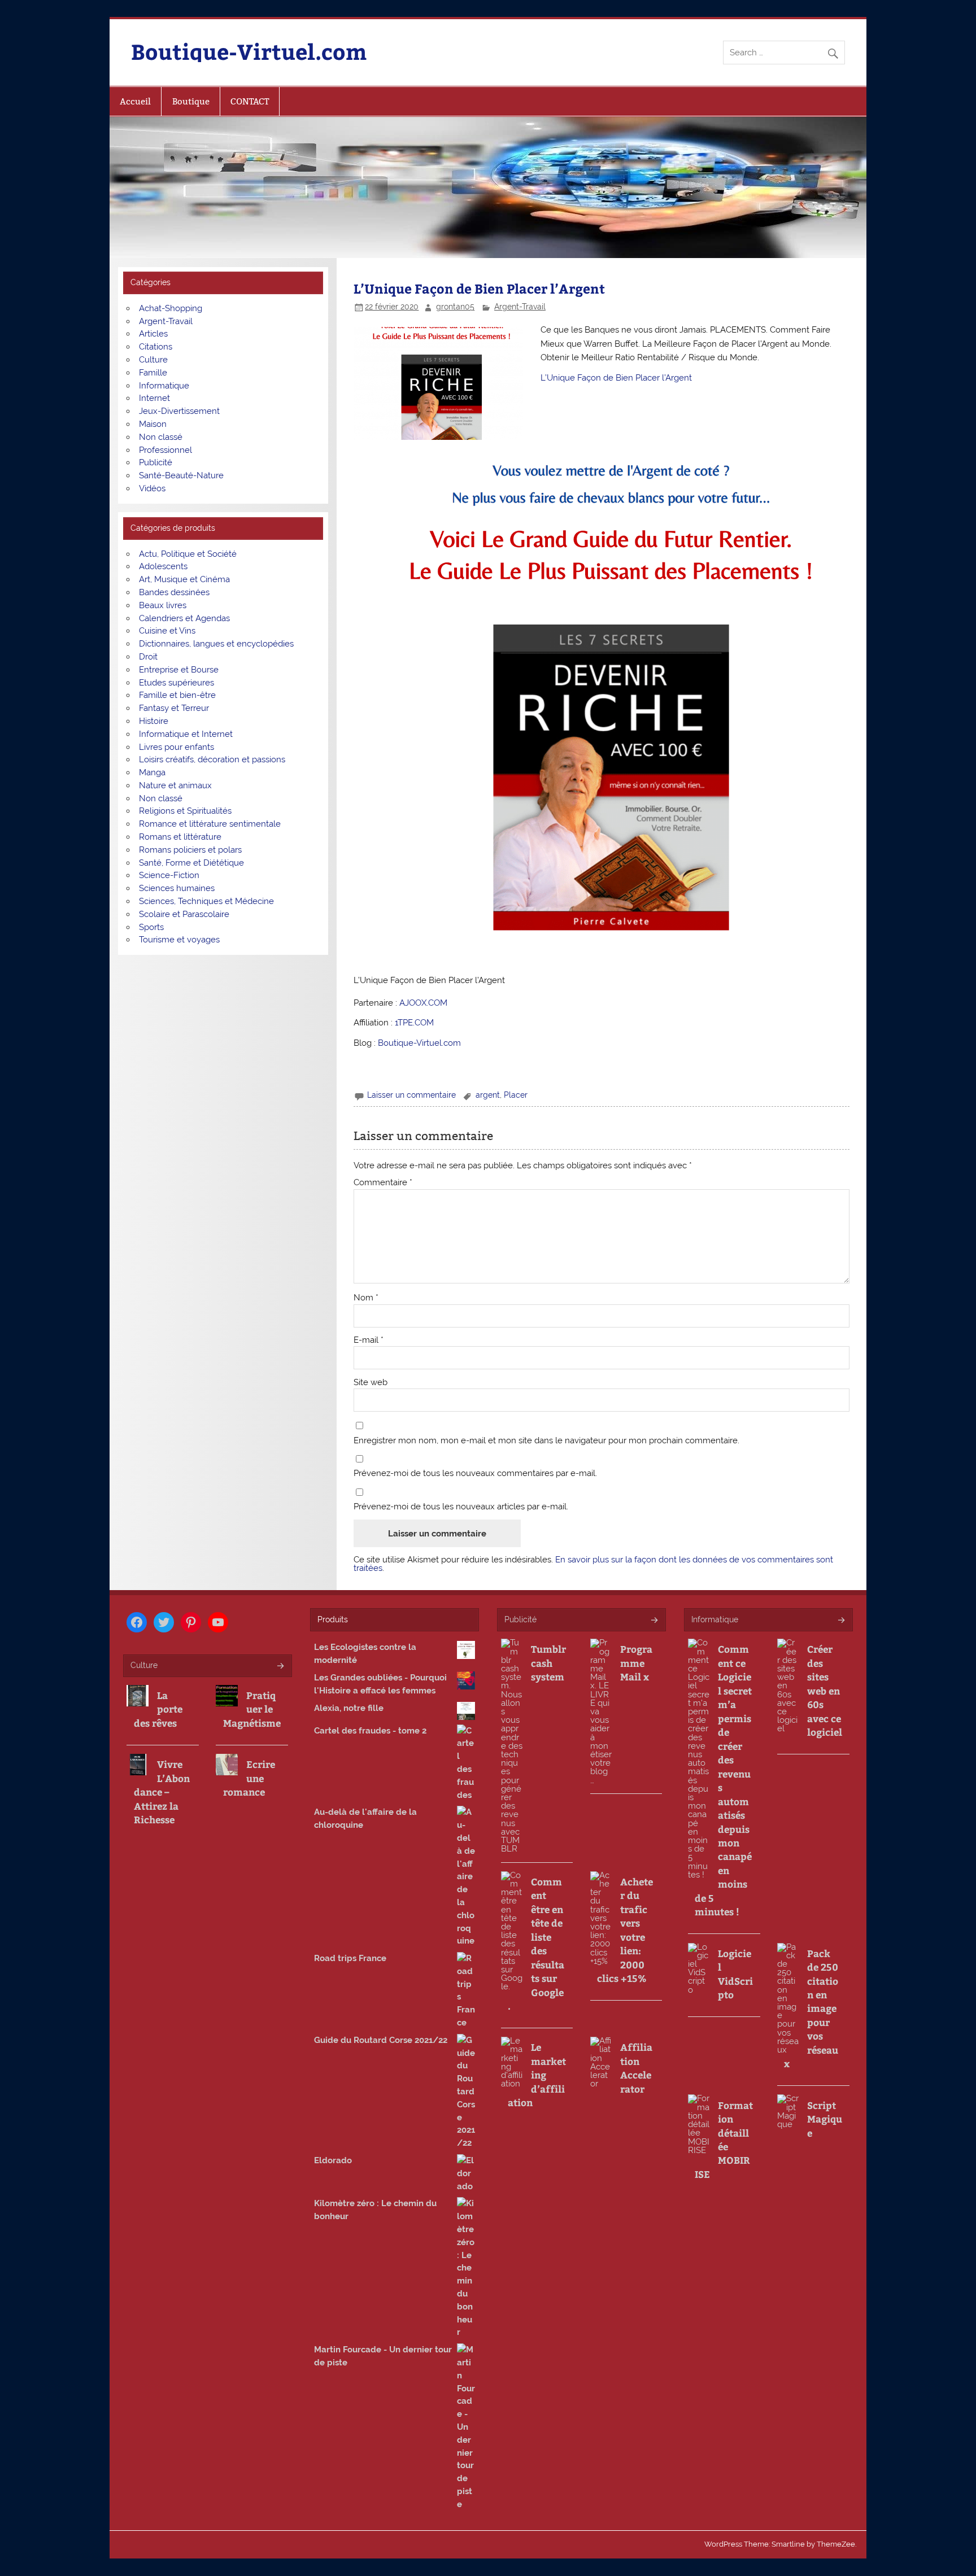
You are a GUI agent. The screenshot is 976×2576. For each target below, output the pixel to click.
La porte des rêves (158, 1709)
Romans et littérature (180, 837)
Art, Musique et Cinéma (184, 579)
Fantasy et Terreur (174, 708)
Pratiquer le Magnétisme (252, 1709)
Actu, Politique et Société (188, 554)
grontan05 (455, 307)
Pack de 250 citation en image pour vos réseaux (811, 2009)
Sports (151, 927)
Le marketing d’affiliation (537, 2075)
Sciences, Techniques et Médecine (206, 901)
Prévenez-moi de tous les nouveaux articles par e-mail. (461, 1507)
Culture (153, 360)
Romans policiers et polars (190, 850)
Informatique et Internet (186, 734)
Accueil (135, 101)
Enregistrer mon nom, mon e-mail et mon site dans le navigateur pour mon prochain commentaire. (546, 1441)
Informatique (164, 386)
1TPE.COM (414, 1023)
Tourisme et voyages (179, 940)
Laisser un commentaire (411, 1095)
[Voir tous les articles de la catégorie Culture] (280, 1667)
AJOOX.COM (423, 1003)
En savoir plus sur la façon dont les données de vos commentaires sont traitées (593, 1564)
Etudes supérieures (177, 683)
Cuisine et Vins (167, 631)
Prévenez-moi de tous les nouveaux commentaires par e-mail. (475, 1473)
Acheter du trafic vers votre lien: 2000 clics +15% (625, 1930)
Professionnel (165, 450)
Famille (153, 373)
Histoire (154, 721)
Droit (148, 657)
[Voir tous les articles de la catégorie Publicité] (654, 1621)
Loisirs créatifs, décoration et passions (212, 759)
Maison (153, 424)
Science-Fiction (169, 875)
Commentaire (383, 1183)
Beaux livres (163, 605)
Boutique (191, 101)
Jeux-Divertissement (179, 411)
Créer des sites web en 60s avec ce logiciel (825, 1690)
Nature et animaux (175, 785)
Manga (152, 772)
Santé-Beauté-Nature (181, 475)
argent (488, 1095)
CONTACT (250, 101)
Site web (371, 1383)
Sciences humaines (177, 888)
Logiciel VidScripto (735, 1974)
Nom (366, 1298)
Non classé (161, 437)
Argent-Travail (520, 307)
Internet (154, 398)
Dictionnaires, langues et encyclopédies (216, 644)
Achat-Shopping (171, 308)
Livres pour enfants (177, 747)
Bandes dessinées (174, 592)
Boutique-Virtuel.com (249, 51)
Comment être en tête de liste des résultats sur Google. (536, 1944)
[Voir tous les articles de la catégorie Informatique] (841, 1621)
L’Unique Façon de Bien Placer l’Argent (616, 378)
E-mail (369, 1340)
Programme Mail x (636, 1663)
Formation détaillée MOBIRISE (724, 2140)
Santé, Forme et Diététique (191, 863)
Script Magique (825, 2119)
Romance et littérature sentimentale (210, 824)
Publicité (156, 462)
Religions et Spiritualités (185, 811)
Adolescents (163, 566)
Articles (153, 334)
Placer (516, 1095)
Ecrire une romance (249, 1778)
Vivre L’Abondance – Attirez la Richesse (162, 1792)
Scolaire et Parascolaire (184, 914)
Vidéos (152, 488)
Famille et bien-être (177, 695)
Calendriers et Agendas (184, 618)
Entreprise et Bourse (179, 670)
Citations (156, 347)
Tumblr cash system (548, 1663)
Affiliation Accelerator (636, 2068)
